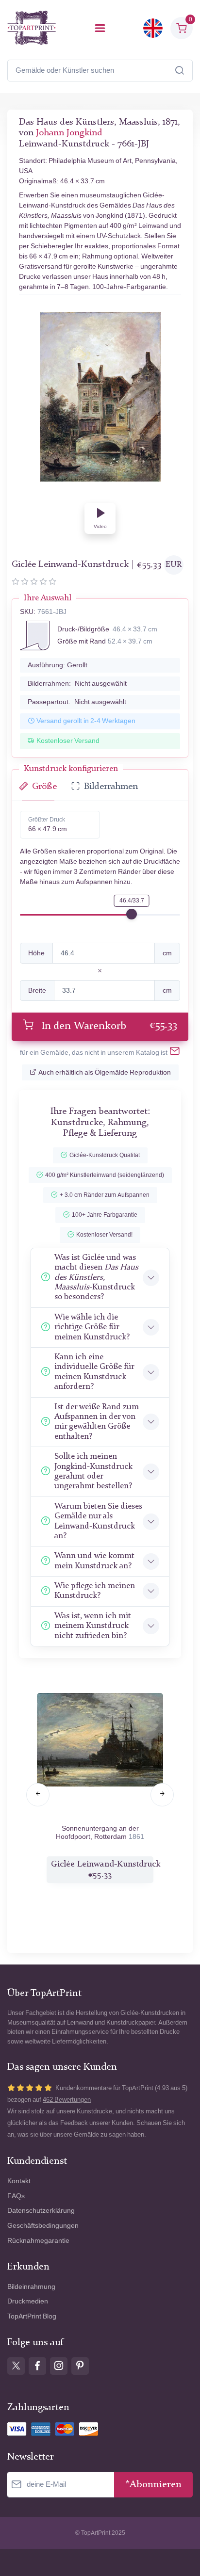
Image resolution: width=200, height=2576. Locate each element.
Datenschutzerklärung (41, 2211)
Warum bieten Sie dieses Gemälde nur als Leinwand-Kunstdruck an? (98, 1521)
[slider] (132, 914)
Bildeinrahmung (31, 2287)
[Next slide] (162, 1795)
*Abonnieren (153, 2485)
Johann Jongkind (69, 133)
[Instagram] (59, 2366)
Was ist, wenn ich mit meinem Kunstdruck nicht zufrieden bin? (93, 1626)
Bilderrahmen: (77, 684)
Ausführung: (58, 665)
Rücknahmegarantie (38, 2241)
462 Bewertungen (67, 2100)
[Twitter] (16, 2366)
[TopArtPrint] (32, 28)
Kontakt (19, 2181)
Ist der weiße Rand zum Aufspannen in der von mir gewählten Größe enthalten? (97, 1422)
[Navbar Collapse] (100, 28)
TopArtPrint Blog (32, 2316)
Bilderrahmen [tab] (111, 787)
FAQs (16, 2196)
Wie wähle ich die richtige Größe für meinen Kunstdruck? (92, 1327)
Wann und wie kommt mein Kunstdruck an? (94, 1561)
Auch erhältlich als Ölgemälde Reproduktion (105, 1072)
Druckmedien (28, 2301)
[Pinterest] (80, 2366)
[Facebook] (37, 2366)
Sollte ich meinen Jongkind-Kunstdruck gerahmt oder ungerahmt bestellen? (93, 1471)
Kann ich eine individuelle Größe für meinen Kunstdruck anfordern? (94, 1372)
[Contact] (175, 1053)
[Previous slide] (38, 1795)
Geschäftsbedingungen (43, 2226)
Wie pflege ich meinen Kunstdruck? (95, 1591)
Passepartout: (77, 702)
